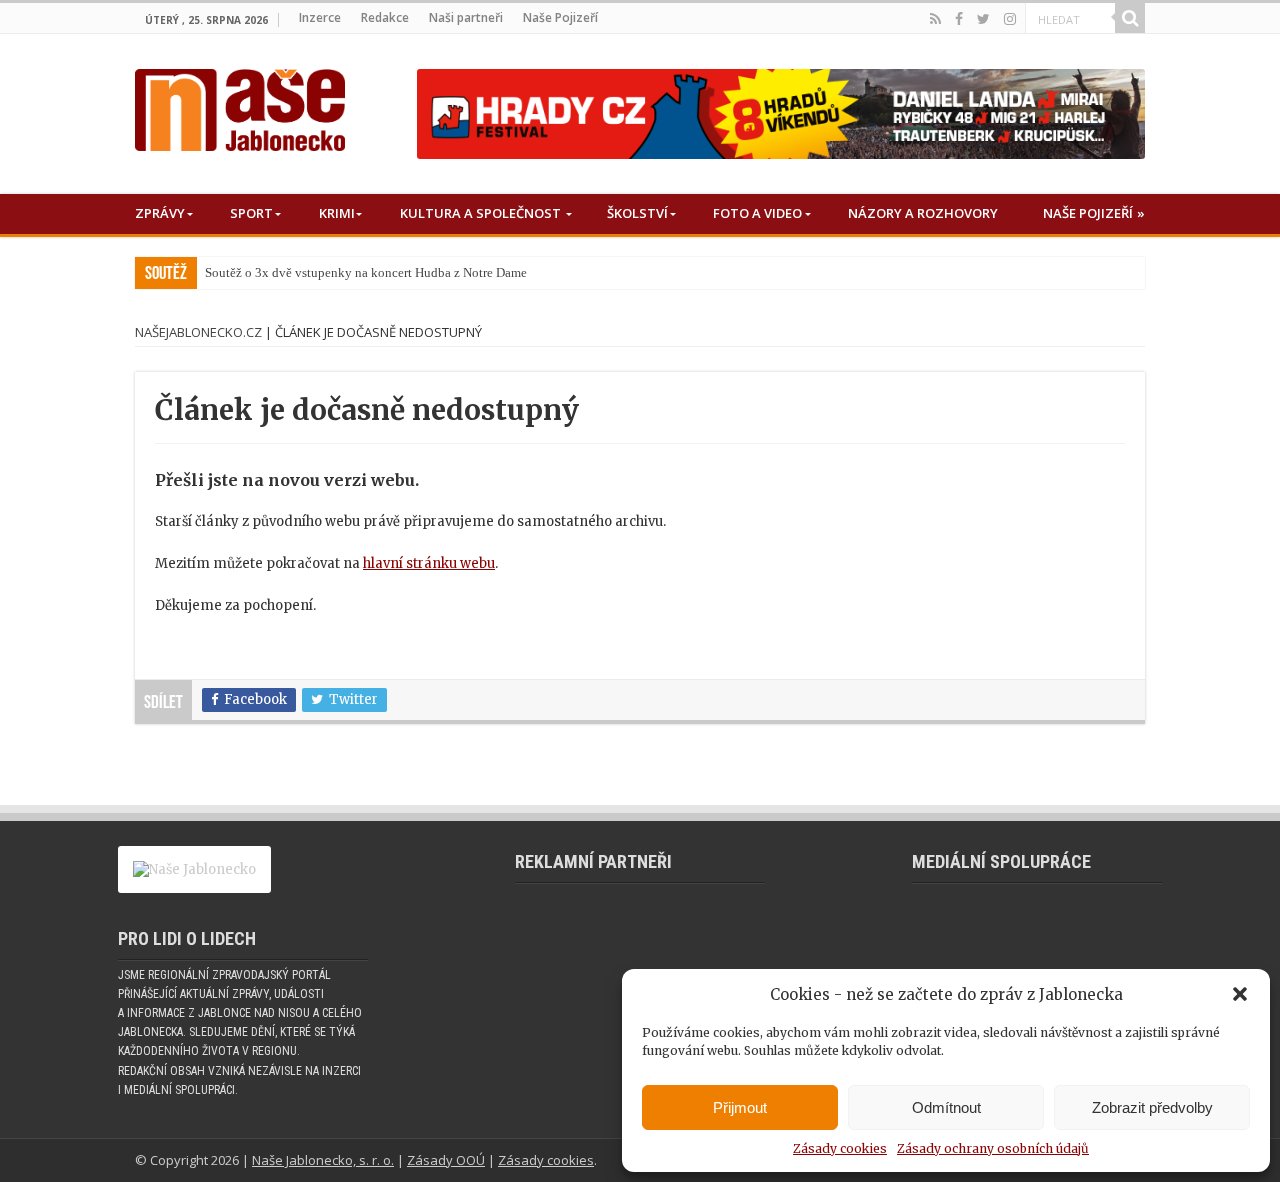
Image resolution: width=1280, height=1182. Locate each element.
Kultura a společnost (480, 213)
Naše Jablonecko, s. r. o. (323, 1160)
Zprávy (160, 213)
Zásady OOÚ (446, 1160)
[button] (1240, 994)
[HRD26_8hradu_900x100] (781, 113)
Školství (637, 213)
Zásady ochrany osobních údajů (993, 1148)
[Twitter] (983, 19)
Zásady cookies (840, 1148)
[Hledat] (1130, 18)
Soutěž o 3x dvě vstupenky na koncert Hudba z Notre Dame (366, 272)
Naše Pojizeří (560, 17)
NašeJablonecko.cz (198, 332)
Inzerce (320, 17)
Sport (251, 213)
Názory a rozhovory (923, 213)
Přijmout (740, 1107)
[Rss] (935, 19)
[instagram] (1010, 19)
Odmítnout (946, 1107)
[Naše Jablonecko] (240, 106)
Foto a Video (757, 213)
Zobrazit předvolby (1152, 1107)
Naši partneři (466, 17)
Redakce (385, 17)
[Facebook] (959, 19)
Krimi (337, 213)
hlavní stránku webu (429, 563)
